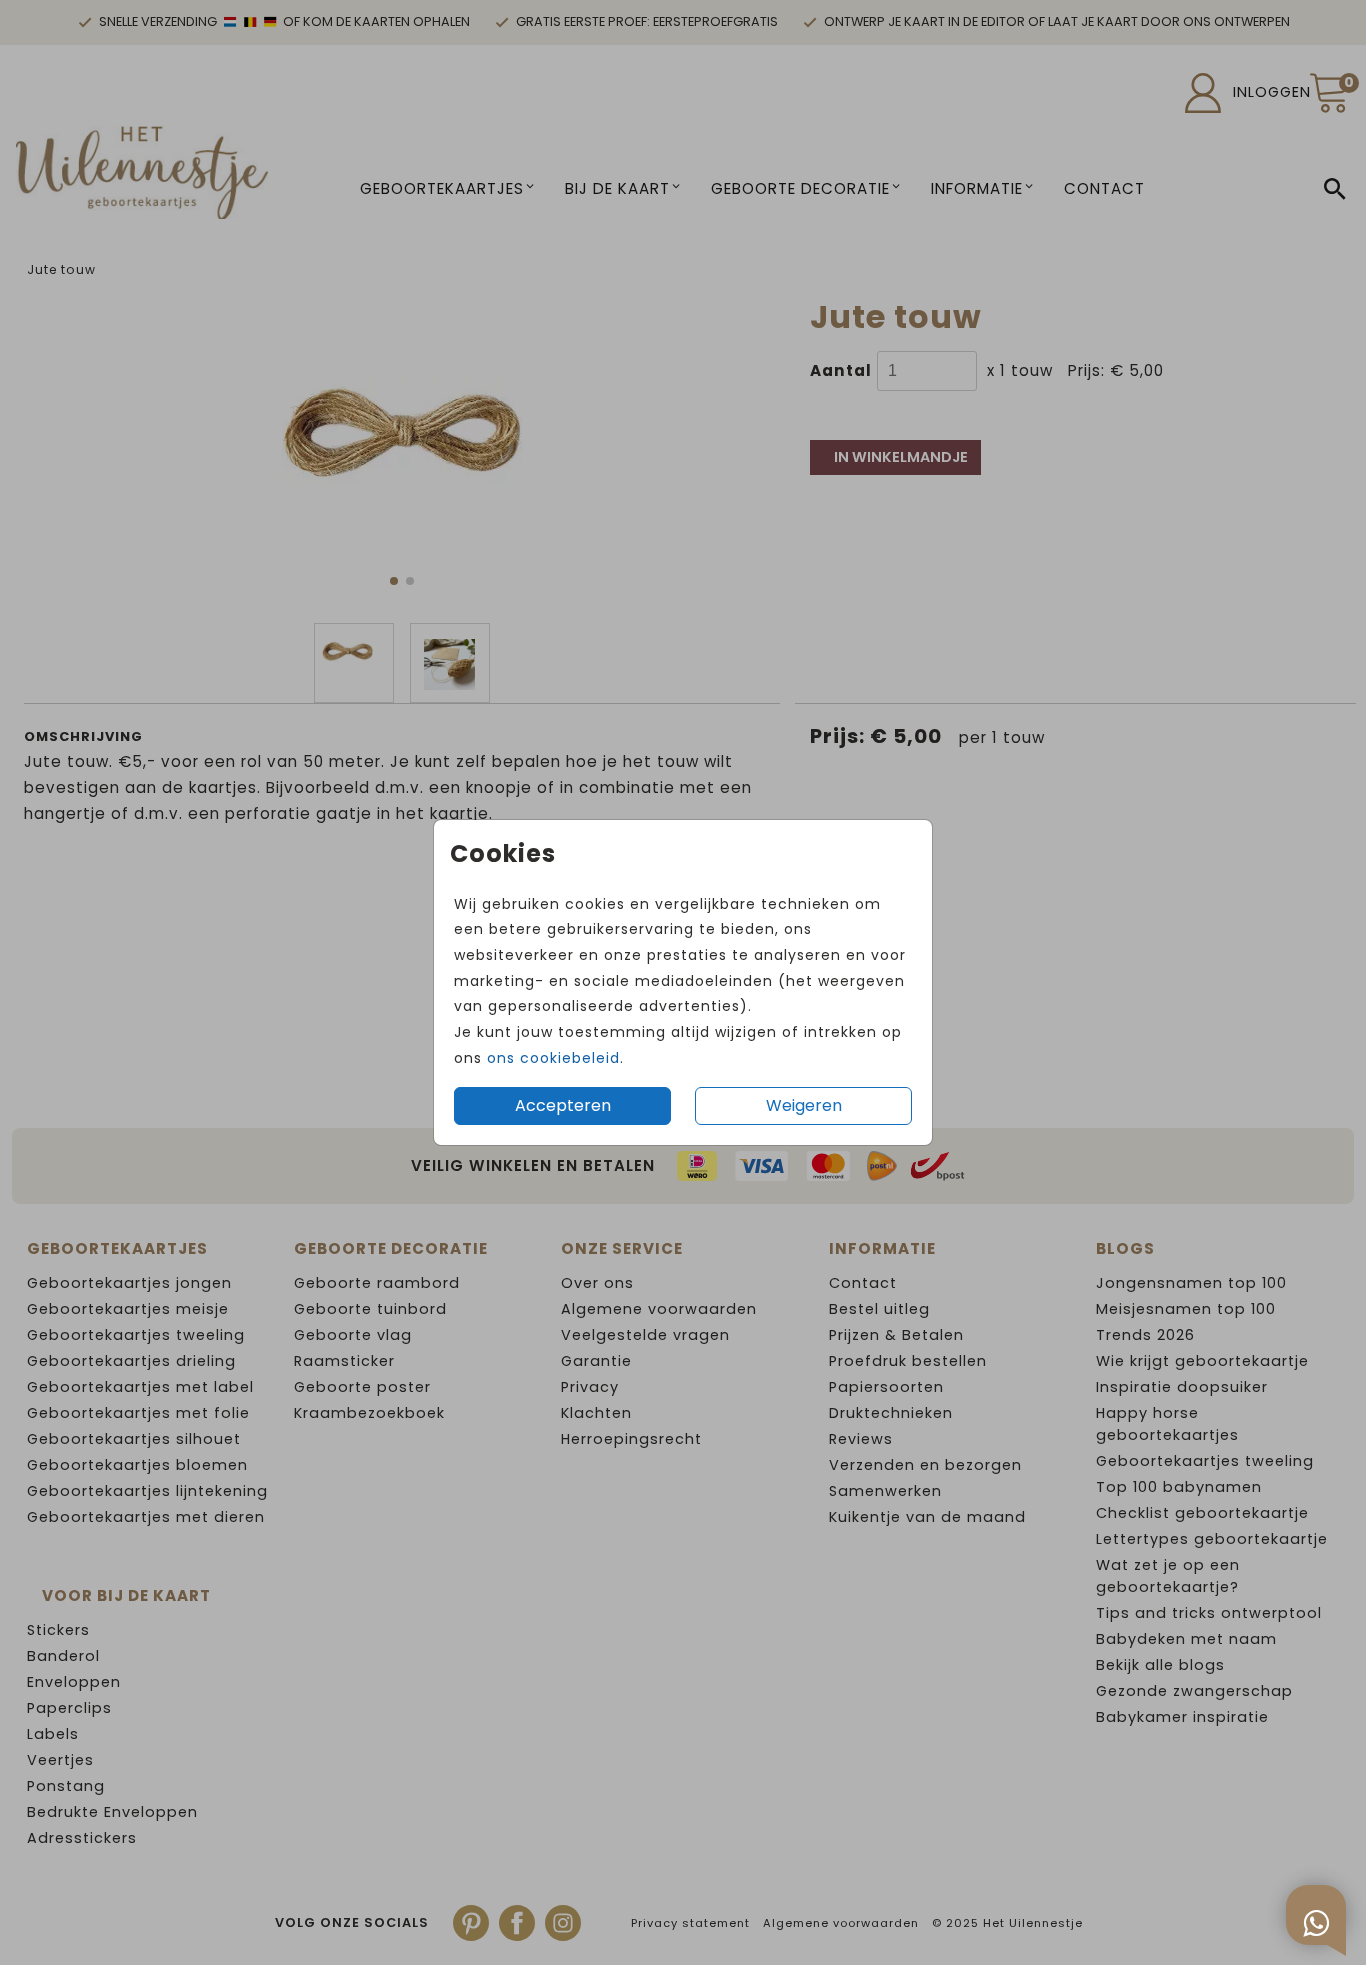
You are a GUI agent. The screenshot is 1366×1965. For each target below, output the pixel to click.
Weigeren (804, 1105)
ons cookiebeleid (553, 1058)
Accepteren (563, 1105)
